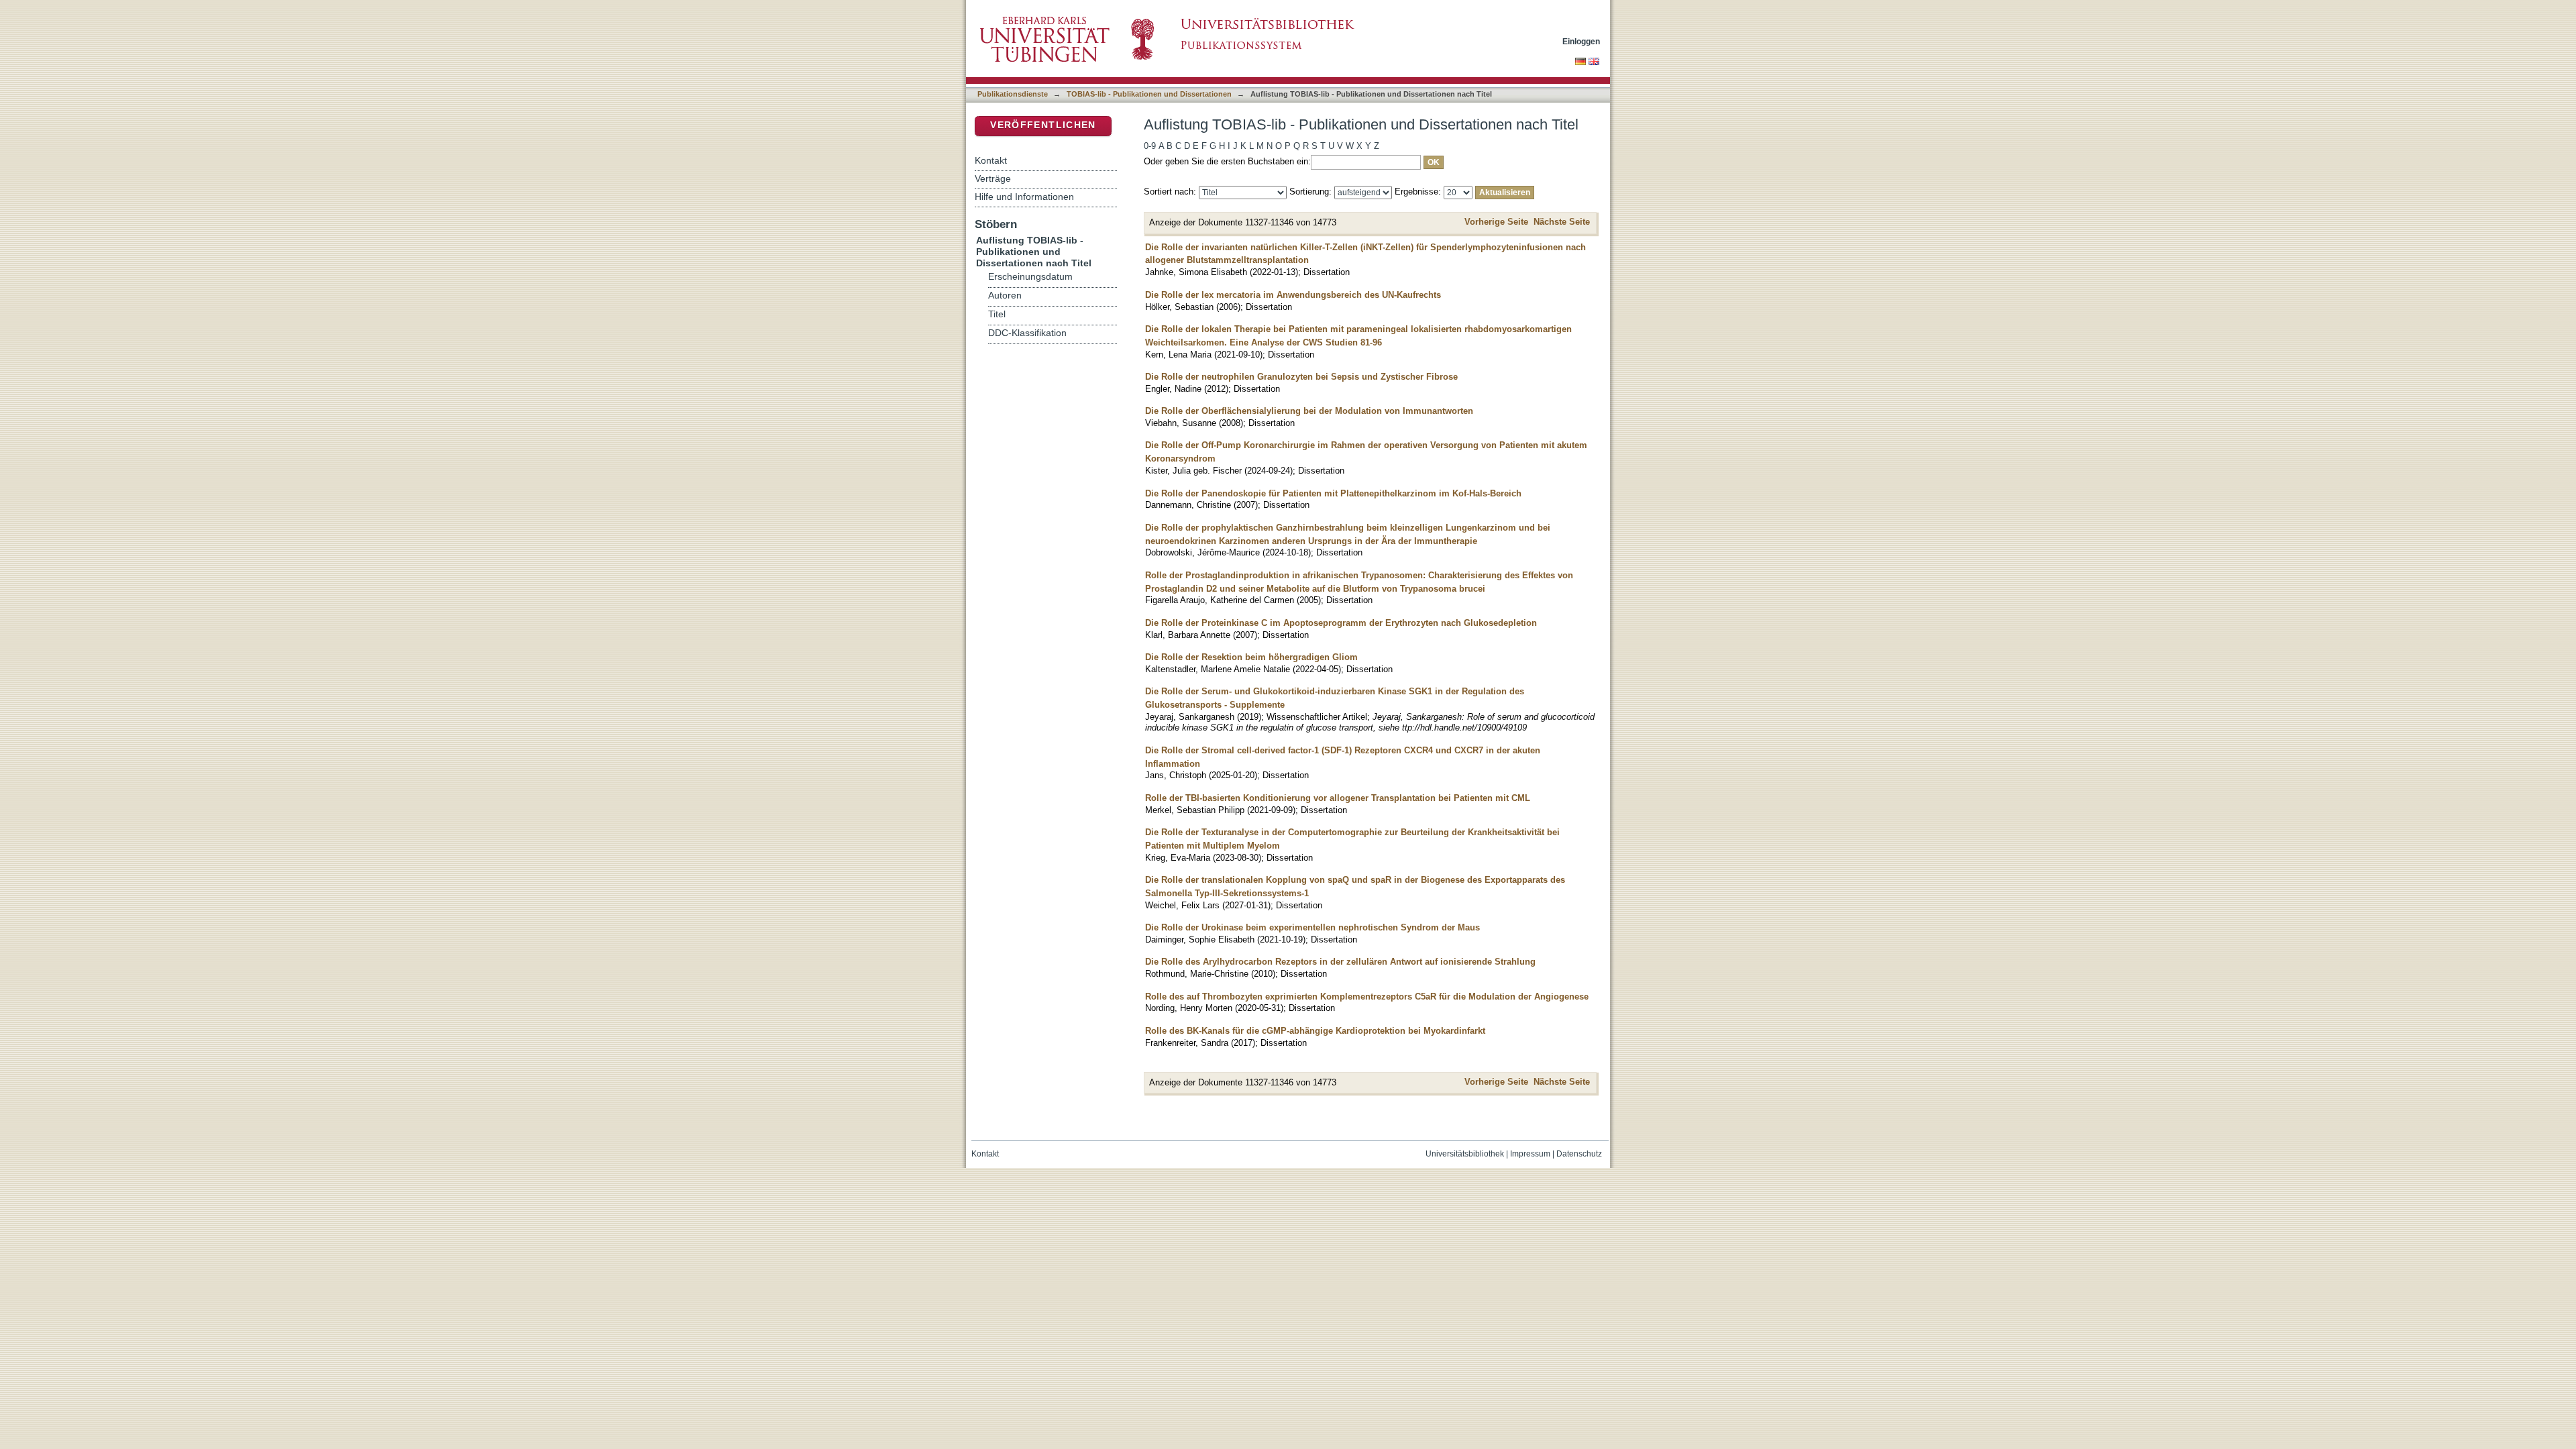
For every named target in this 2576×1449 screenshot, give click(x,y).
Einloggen (1581, 41)
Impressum (1530, 1154)
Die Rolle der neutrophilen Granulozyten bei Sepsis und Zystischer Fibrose (1301, 377)
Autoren (1005, 296)
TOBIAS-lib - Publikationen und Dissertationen (1149, 94)
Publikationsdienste (1013, 94)
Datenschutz (1579, 1154)
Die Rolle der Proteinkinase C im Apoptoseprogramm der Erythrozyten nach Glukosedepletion (1341, 623)
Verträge (993, 178)
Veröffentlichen (1043, 125)
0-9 (1150, 146)
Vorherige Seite (1496, 222)
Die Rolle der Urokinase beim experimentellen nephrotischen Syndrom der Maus (1312, 927)
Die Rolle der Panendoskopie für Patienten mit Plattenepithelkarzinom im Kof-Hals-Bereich (1333, 493)
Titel (997, 314)
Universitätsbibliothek (1465, 1154)
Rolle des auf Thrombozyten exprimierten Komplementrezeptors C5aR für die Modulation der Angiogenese (1367, 997)
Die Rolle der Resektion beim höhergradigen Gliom (1251, 657)
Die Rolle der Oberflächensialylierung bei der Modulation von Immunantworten (1309, 411)
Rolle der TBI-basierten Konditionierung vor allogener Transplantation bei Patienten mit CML (1338, 798)
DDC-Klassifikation (1027, 333)
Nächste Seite (1562, 222)
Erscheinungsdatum (1030, 277)
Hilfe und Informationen (1024, 197)
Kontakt (991, 160)
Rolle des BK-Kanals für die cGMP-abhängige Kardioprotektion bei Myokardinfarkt (1315, 1031)
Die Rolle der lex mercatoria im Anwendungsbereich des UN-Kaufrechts (1293, 295)
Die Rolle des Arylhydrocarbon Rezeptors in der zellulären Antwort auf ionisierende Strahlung (1340, 962)
